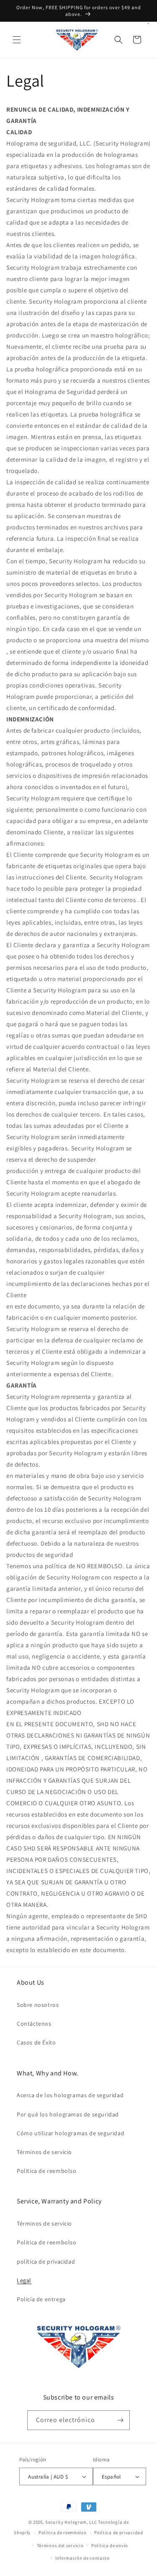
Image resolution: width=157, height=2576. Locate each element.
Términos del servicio (60, 2545)
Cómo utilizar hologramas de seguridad (71, 2133)
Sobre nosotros (38, 2005)
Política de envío (110, 2545)
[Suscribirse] (120, 2420)
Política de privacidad (118, 2533)
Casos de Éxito (36, 2042)
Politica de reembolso (47, 2171)
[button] (17, 40)
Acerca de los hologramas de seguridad (70, 2095)
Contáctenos (34, 2024)
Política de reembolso (63, 2533)
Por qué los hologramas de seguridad (68, 2114)
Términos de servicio (44, 2152)
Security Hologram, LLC (71, 2522)
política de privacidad (46, 2262)
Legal (24, 2280)
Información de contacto (82, 2558)
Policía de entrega (41, 2299)
